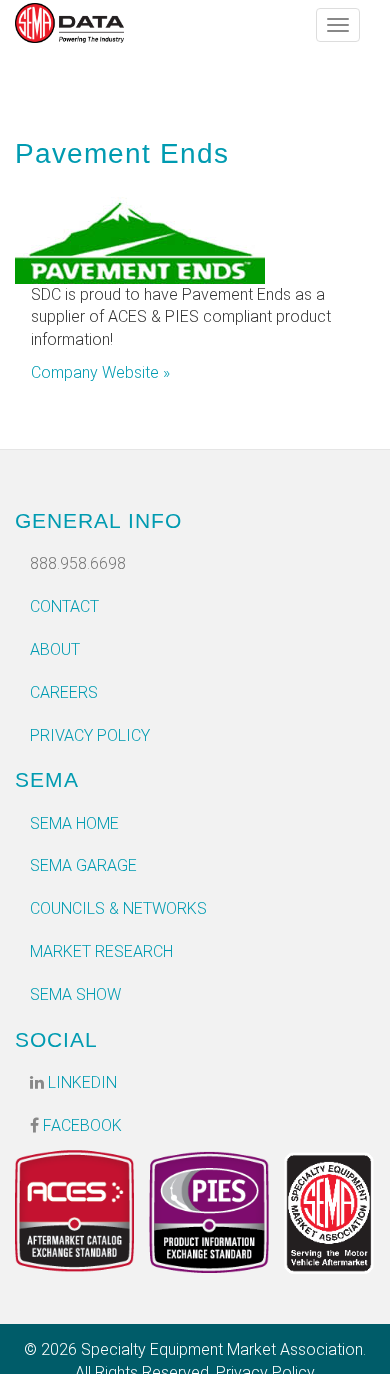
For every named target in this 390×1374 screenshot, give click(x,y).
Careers (64, 692)
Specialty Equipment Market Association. (223, 1349)
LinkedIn (80, 1082)
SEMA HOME (74, 823)
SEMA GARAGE (83, 865)
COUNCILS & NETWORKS (118, 908)
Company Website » (100, 372)
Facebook (80, 1125)
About (55, 649)
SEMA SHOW (75, 994)
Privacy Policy (90, 735)
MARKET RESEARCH (101, 951)
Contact (64, 606)
